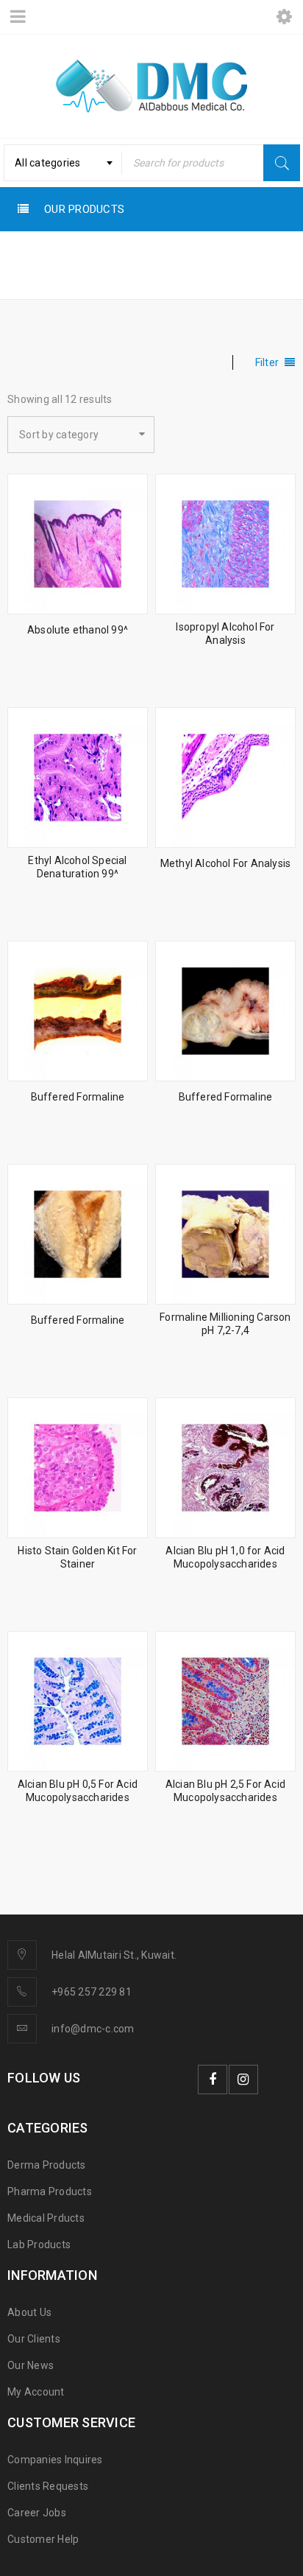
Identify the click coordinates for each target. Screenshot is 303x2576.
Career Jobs (37, 2513)
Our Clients (34, 2339)
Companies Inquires (55, 2460)
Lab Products (39, 2245)
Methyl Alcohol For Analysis (225, 863)
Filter (267, 362)
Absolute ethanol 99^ (78, 630)
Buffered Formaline (78, 1097)
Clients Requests (48, 2486)
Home (26, 277)
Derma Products (47, 2165)
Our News (31, 2365)
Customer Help (43, 2539)
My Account (36, 2392)
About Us (29, 2312)
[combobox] (63, 163)
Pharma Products (50, 2191)
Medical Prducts (46, 2218)
